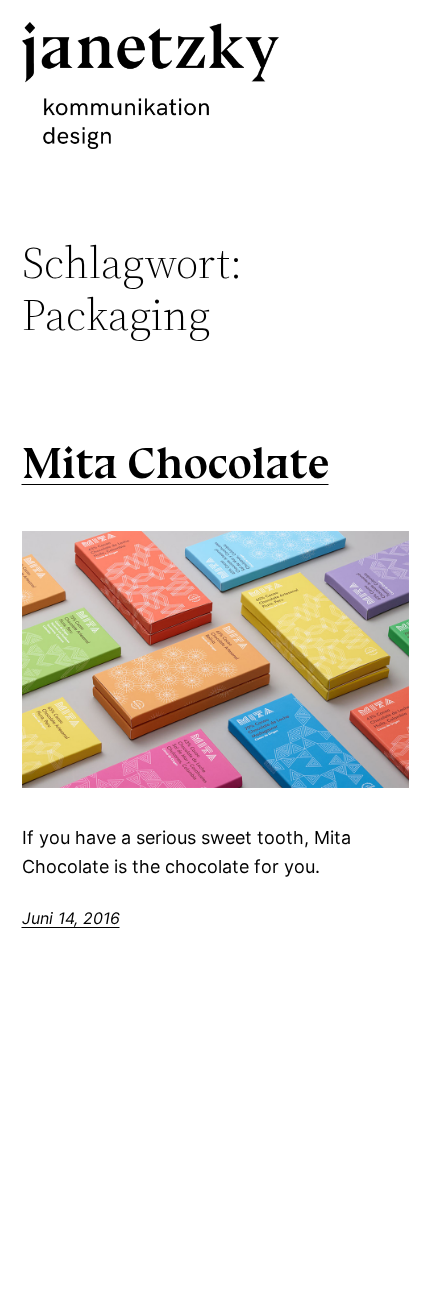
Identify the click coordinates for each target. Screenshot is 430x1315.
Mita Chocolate (175, 463)
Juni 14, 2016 (71, 918)
